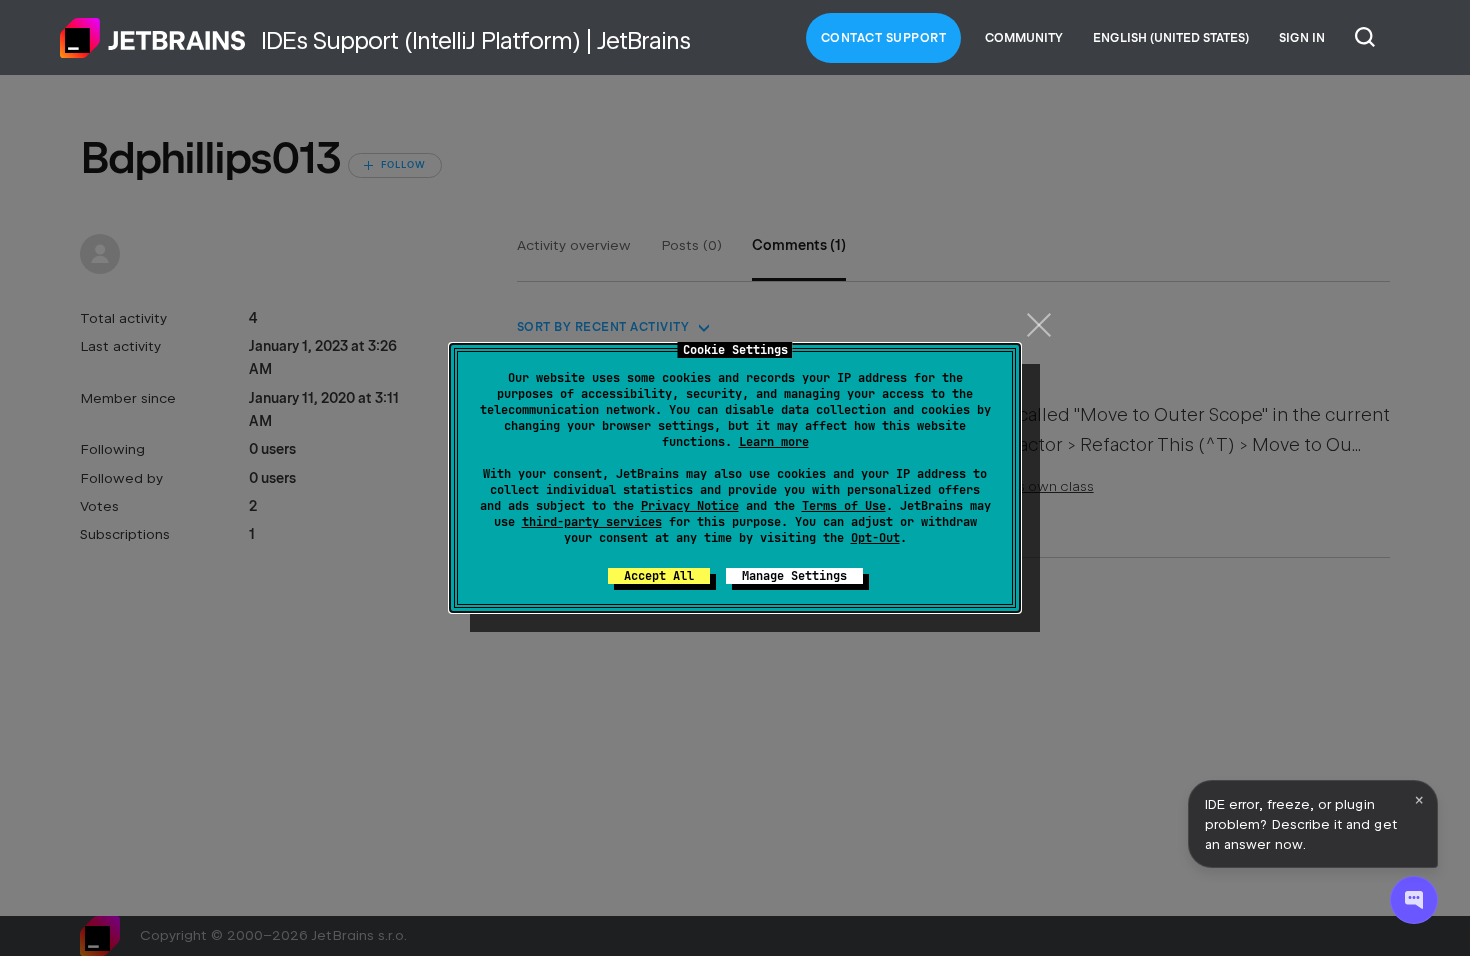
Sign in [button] (1302, 38)
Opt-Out (875, 538)
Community (1024, 38)
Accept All (659, 576)
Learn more (774, 442)
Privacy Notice (690, 506)
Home (153, 38)
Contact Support (884, 38)
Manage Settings (794, 576)
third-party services (592, 522)
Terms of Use (844, 506)
